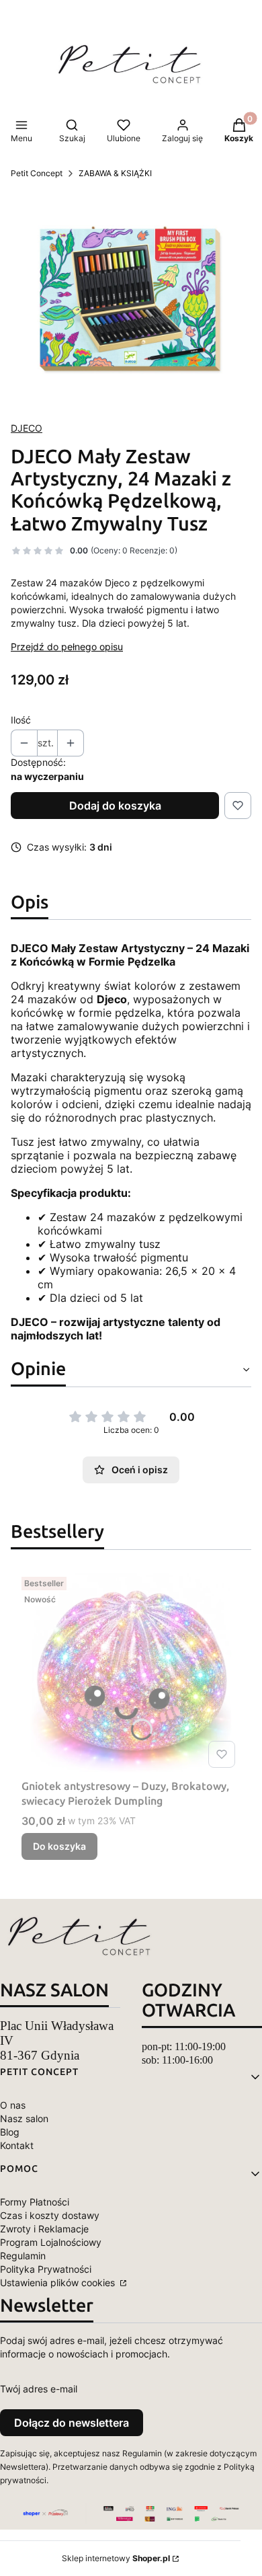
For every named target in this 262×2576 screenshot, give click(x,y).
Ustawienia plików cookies (59, 2282)
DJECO (27, 428)
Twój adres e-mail (39, 2389)
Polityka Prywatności (46, 2269)
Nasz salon (24, 2118)
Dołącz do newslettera (72, 2423)
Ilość (21, 720)
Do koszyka (59, 1846)
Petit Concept (37, 173)
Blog (10, 2132)
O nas (13, 2105)
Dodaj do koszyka (115, 806)
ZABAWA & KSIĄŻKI (115, 173)
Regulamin (23, 2256)
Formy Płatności (35, 2202)
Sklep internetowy (116, 2558)
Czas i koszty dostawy (50, 2215)
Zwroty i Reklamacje (44, 2229)
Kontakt (17, 2145)
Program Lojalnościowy (51, 2242)
